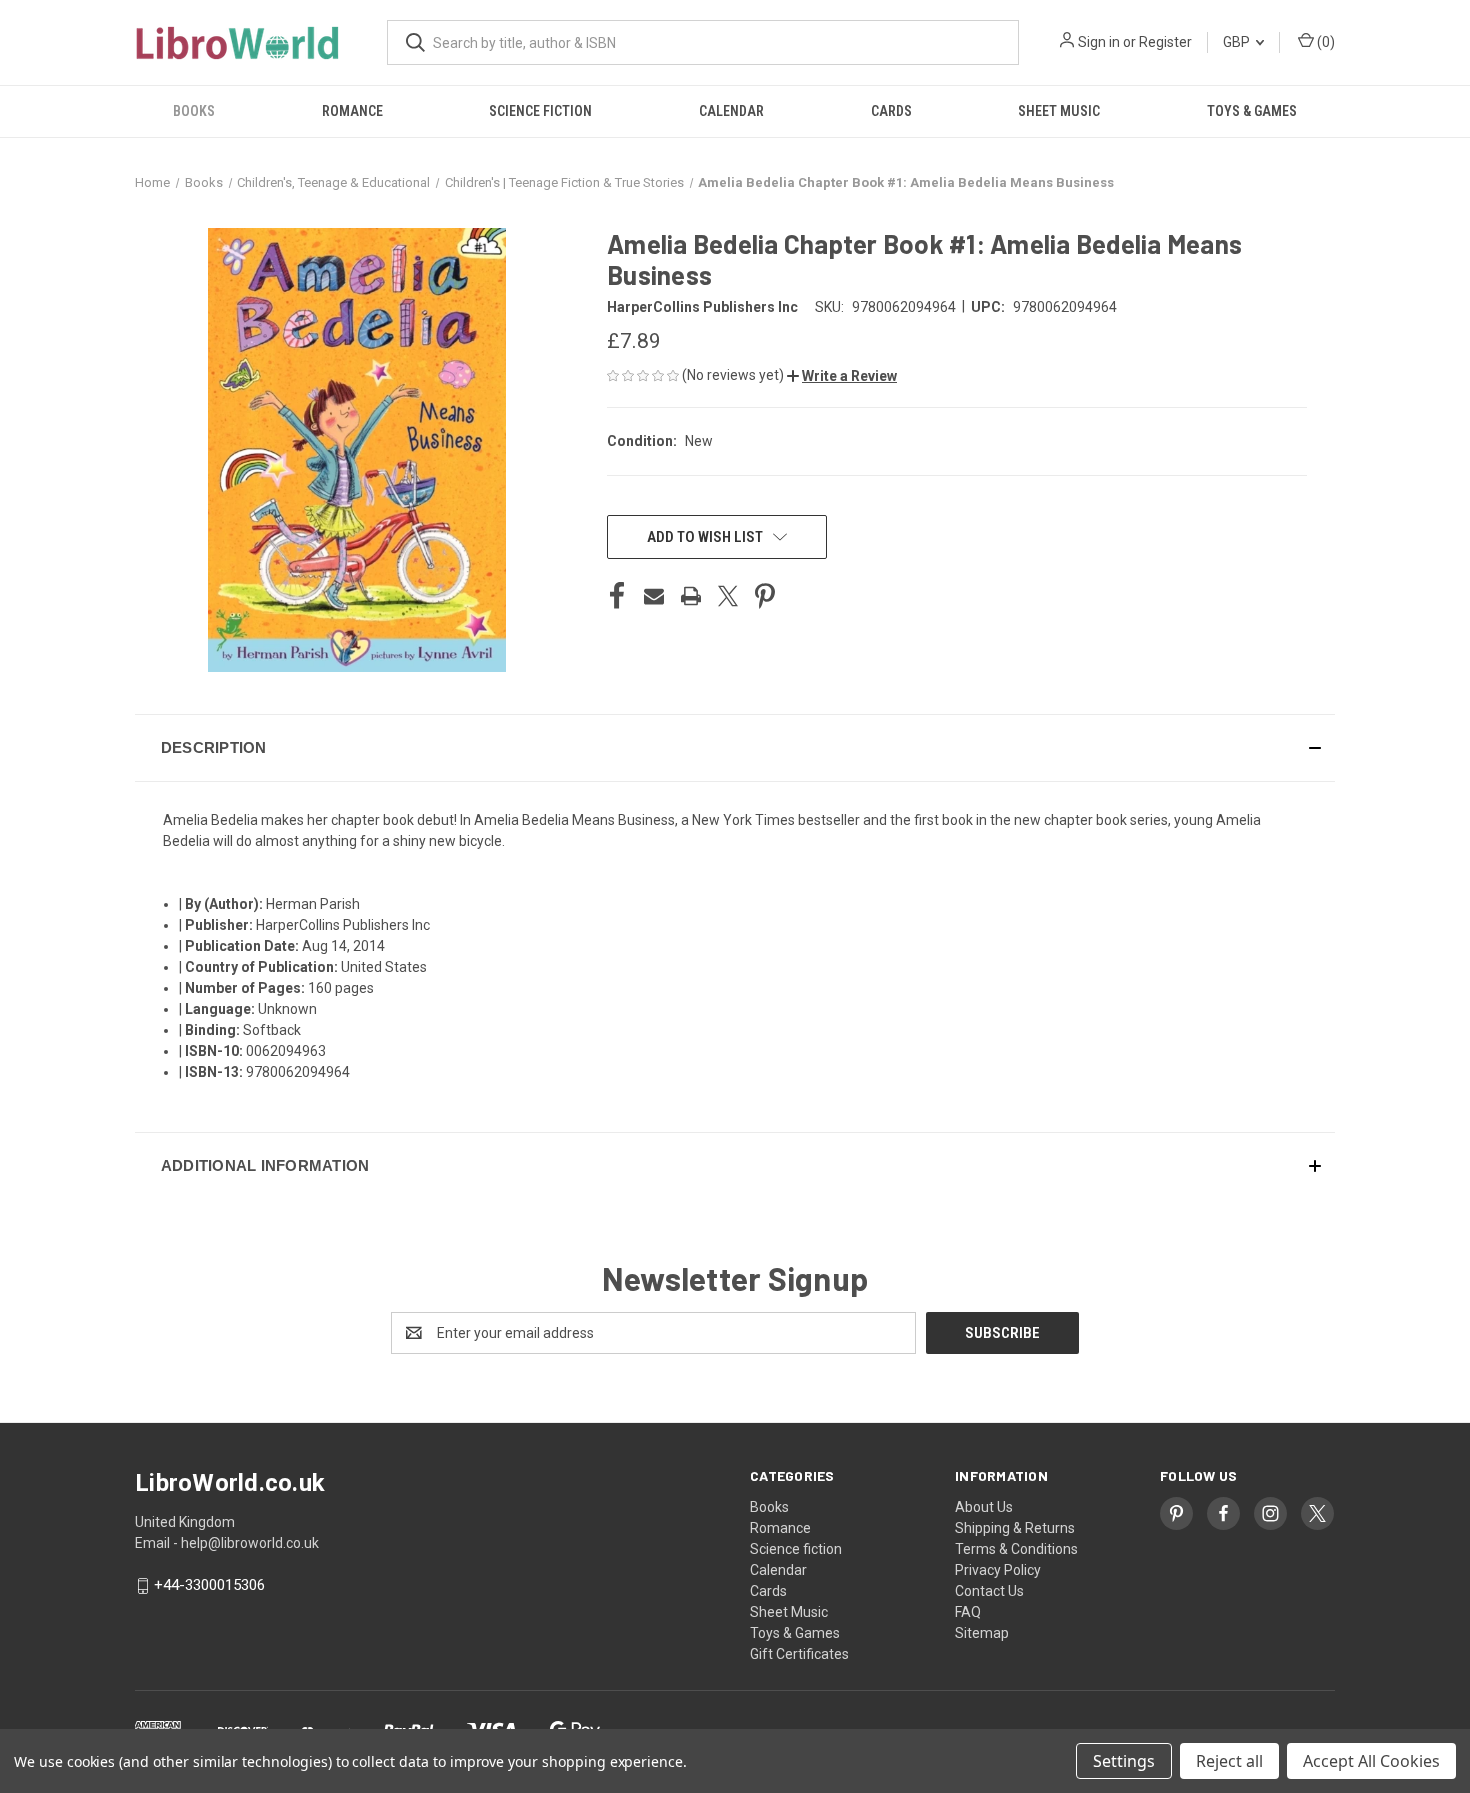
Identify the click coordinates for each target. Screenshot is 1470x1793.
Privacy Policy (998, 1570)
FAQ (968, 1612)
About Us (984, 1507)
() (1324, 42)
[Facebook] (617, 596)
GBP (1238, 42)
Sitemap (982, 1633)
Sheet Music (1059, 111)
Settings (1124, 1761)
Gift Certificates (799, 1654)
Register (1165, 42)
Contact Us (989, 1591)
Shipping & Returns (1015, 1528)
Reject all (1229, 1761)
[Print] (691, 596)
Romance (352, 111)
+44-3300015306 (209, 1586)
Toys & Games (1252, 111)
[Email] (654, 596)
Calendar (731, 111)
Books (194, 111)
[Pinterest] (765, 596)
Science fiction (540, 111)
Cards (891, 111)
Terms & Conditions (1016, 1549)
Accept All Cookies (1371, 1761)
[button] (842, 376)
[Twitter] (728, 596)
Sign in (1099, 42)
